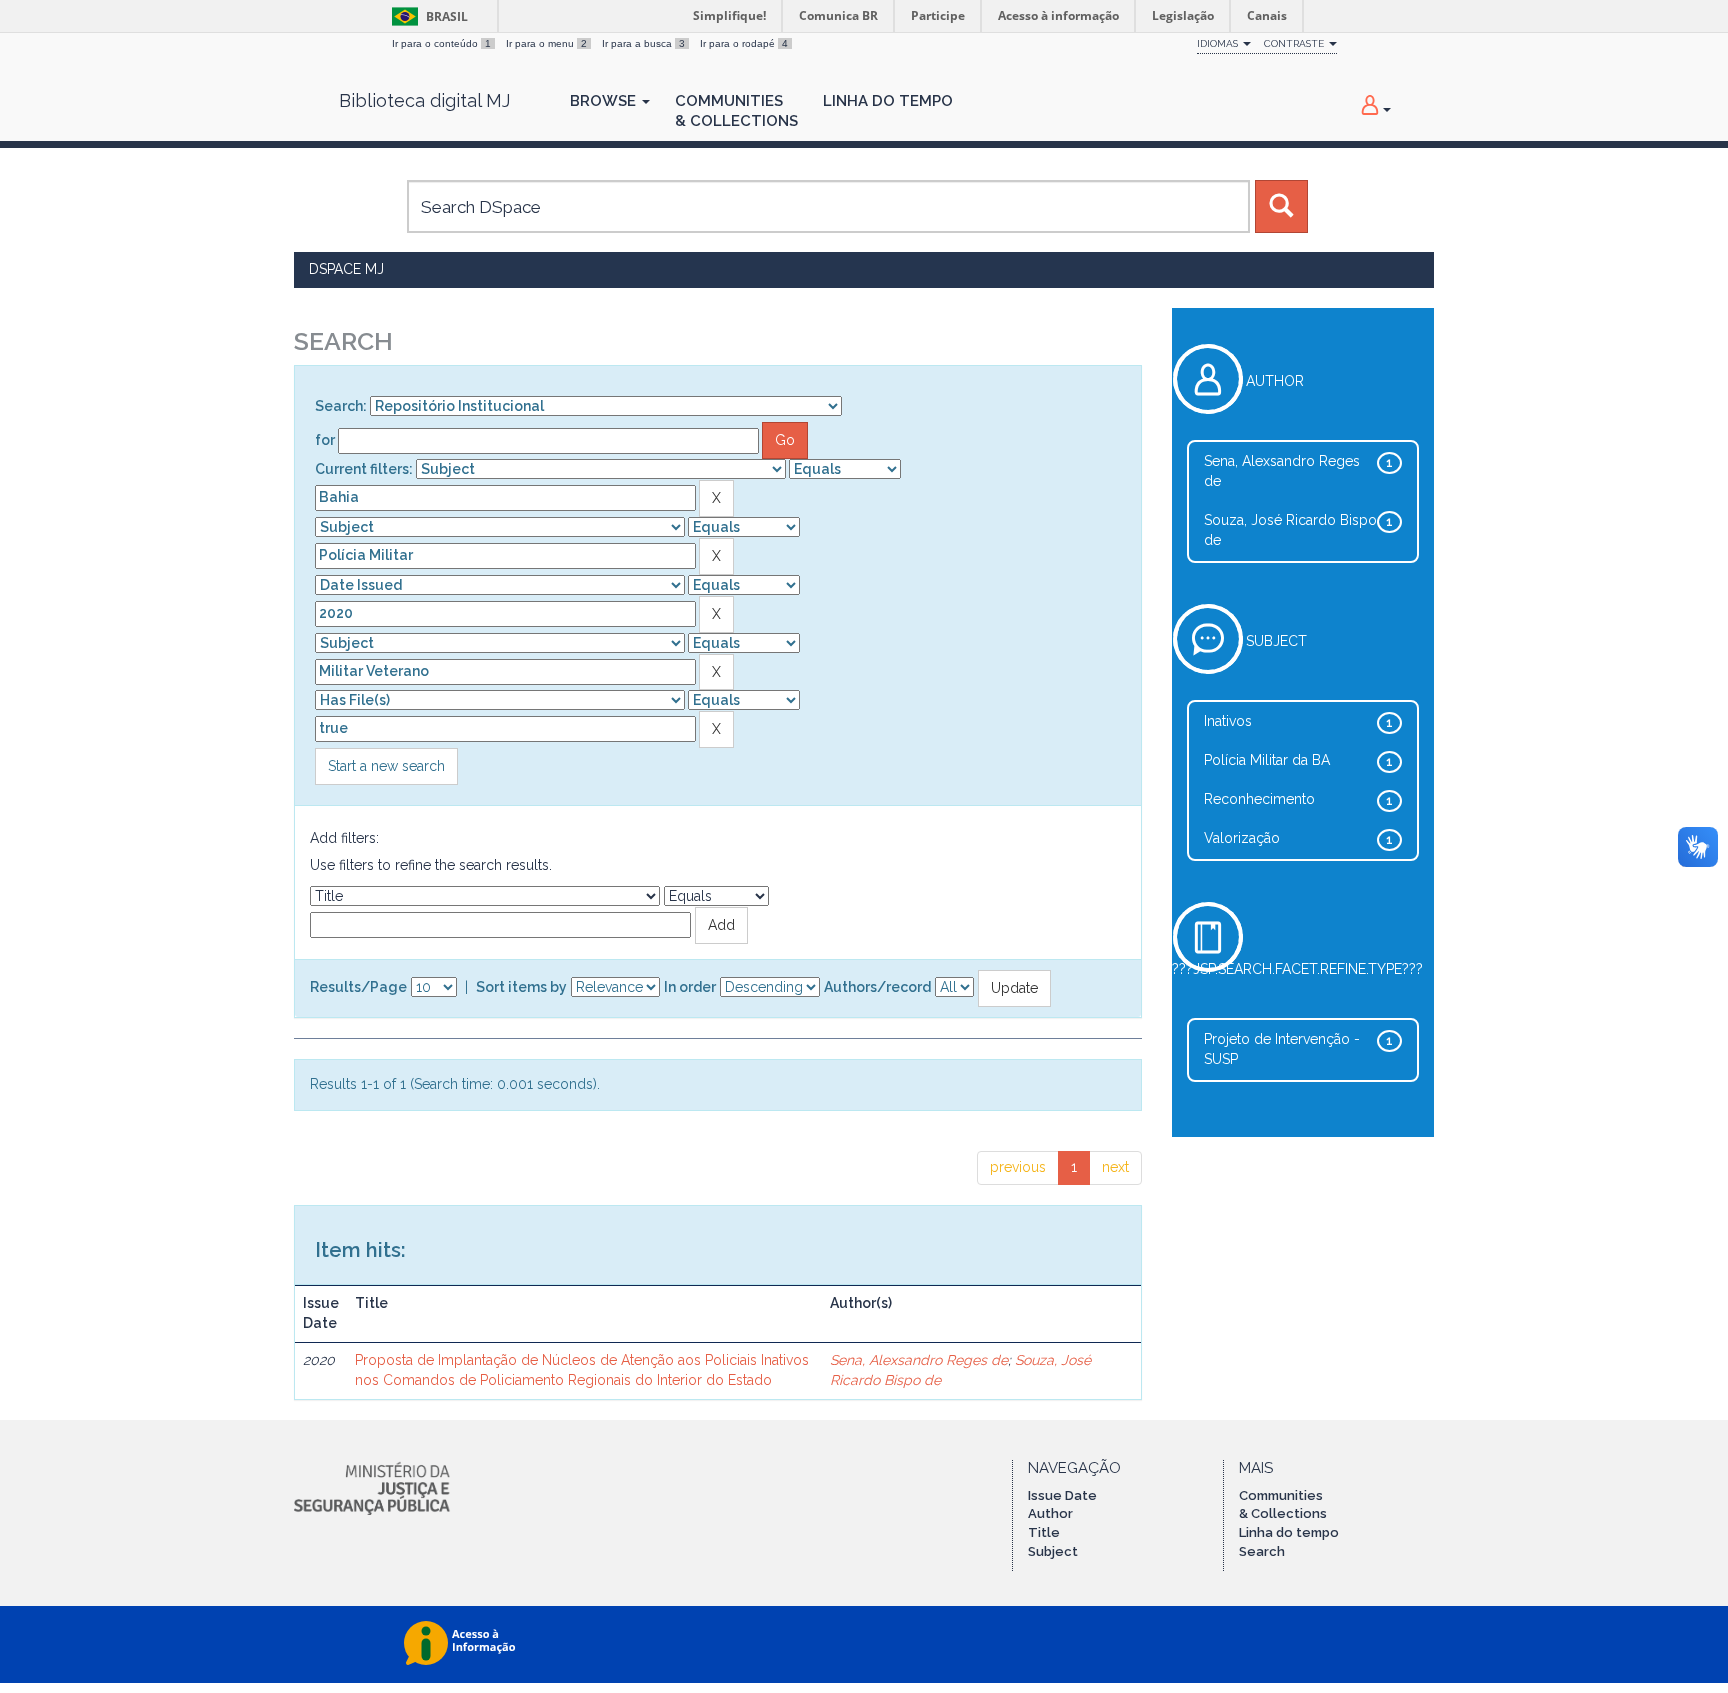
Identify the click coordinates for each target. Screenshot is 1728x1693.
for (325, 440)
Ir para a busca (643, 43)
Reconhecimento (1259, 799)
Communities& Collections (736, 111)
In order (690, 987)
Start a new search (386, 766)
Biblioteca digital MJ (424, 101)
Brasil (426, 16)
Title (1044, 1532)
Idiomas (1219, 43)
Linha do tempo (1289, 1532)
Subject (1053, 1551)
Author (1050, 1513)
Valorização (1242, 838)
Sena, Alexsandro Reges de (919, 1360)
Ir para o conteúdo (441, 43)
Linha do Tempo (888, 101)
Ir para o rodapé (744, 43)
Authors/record (877, 987)
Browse (605, 101)
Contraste (1295, 43)
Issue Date (1062, 1495)
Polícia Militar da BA (1267, 760)
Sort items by (521, 987)
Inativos (1228, 721)
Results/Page (358, 987)
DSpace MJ (346, 269)
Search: (341, 406)
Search (1262, 1551)
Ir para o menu (546, 43)
